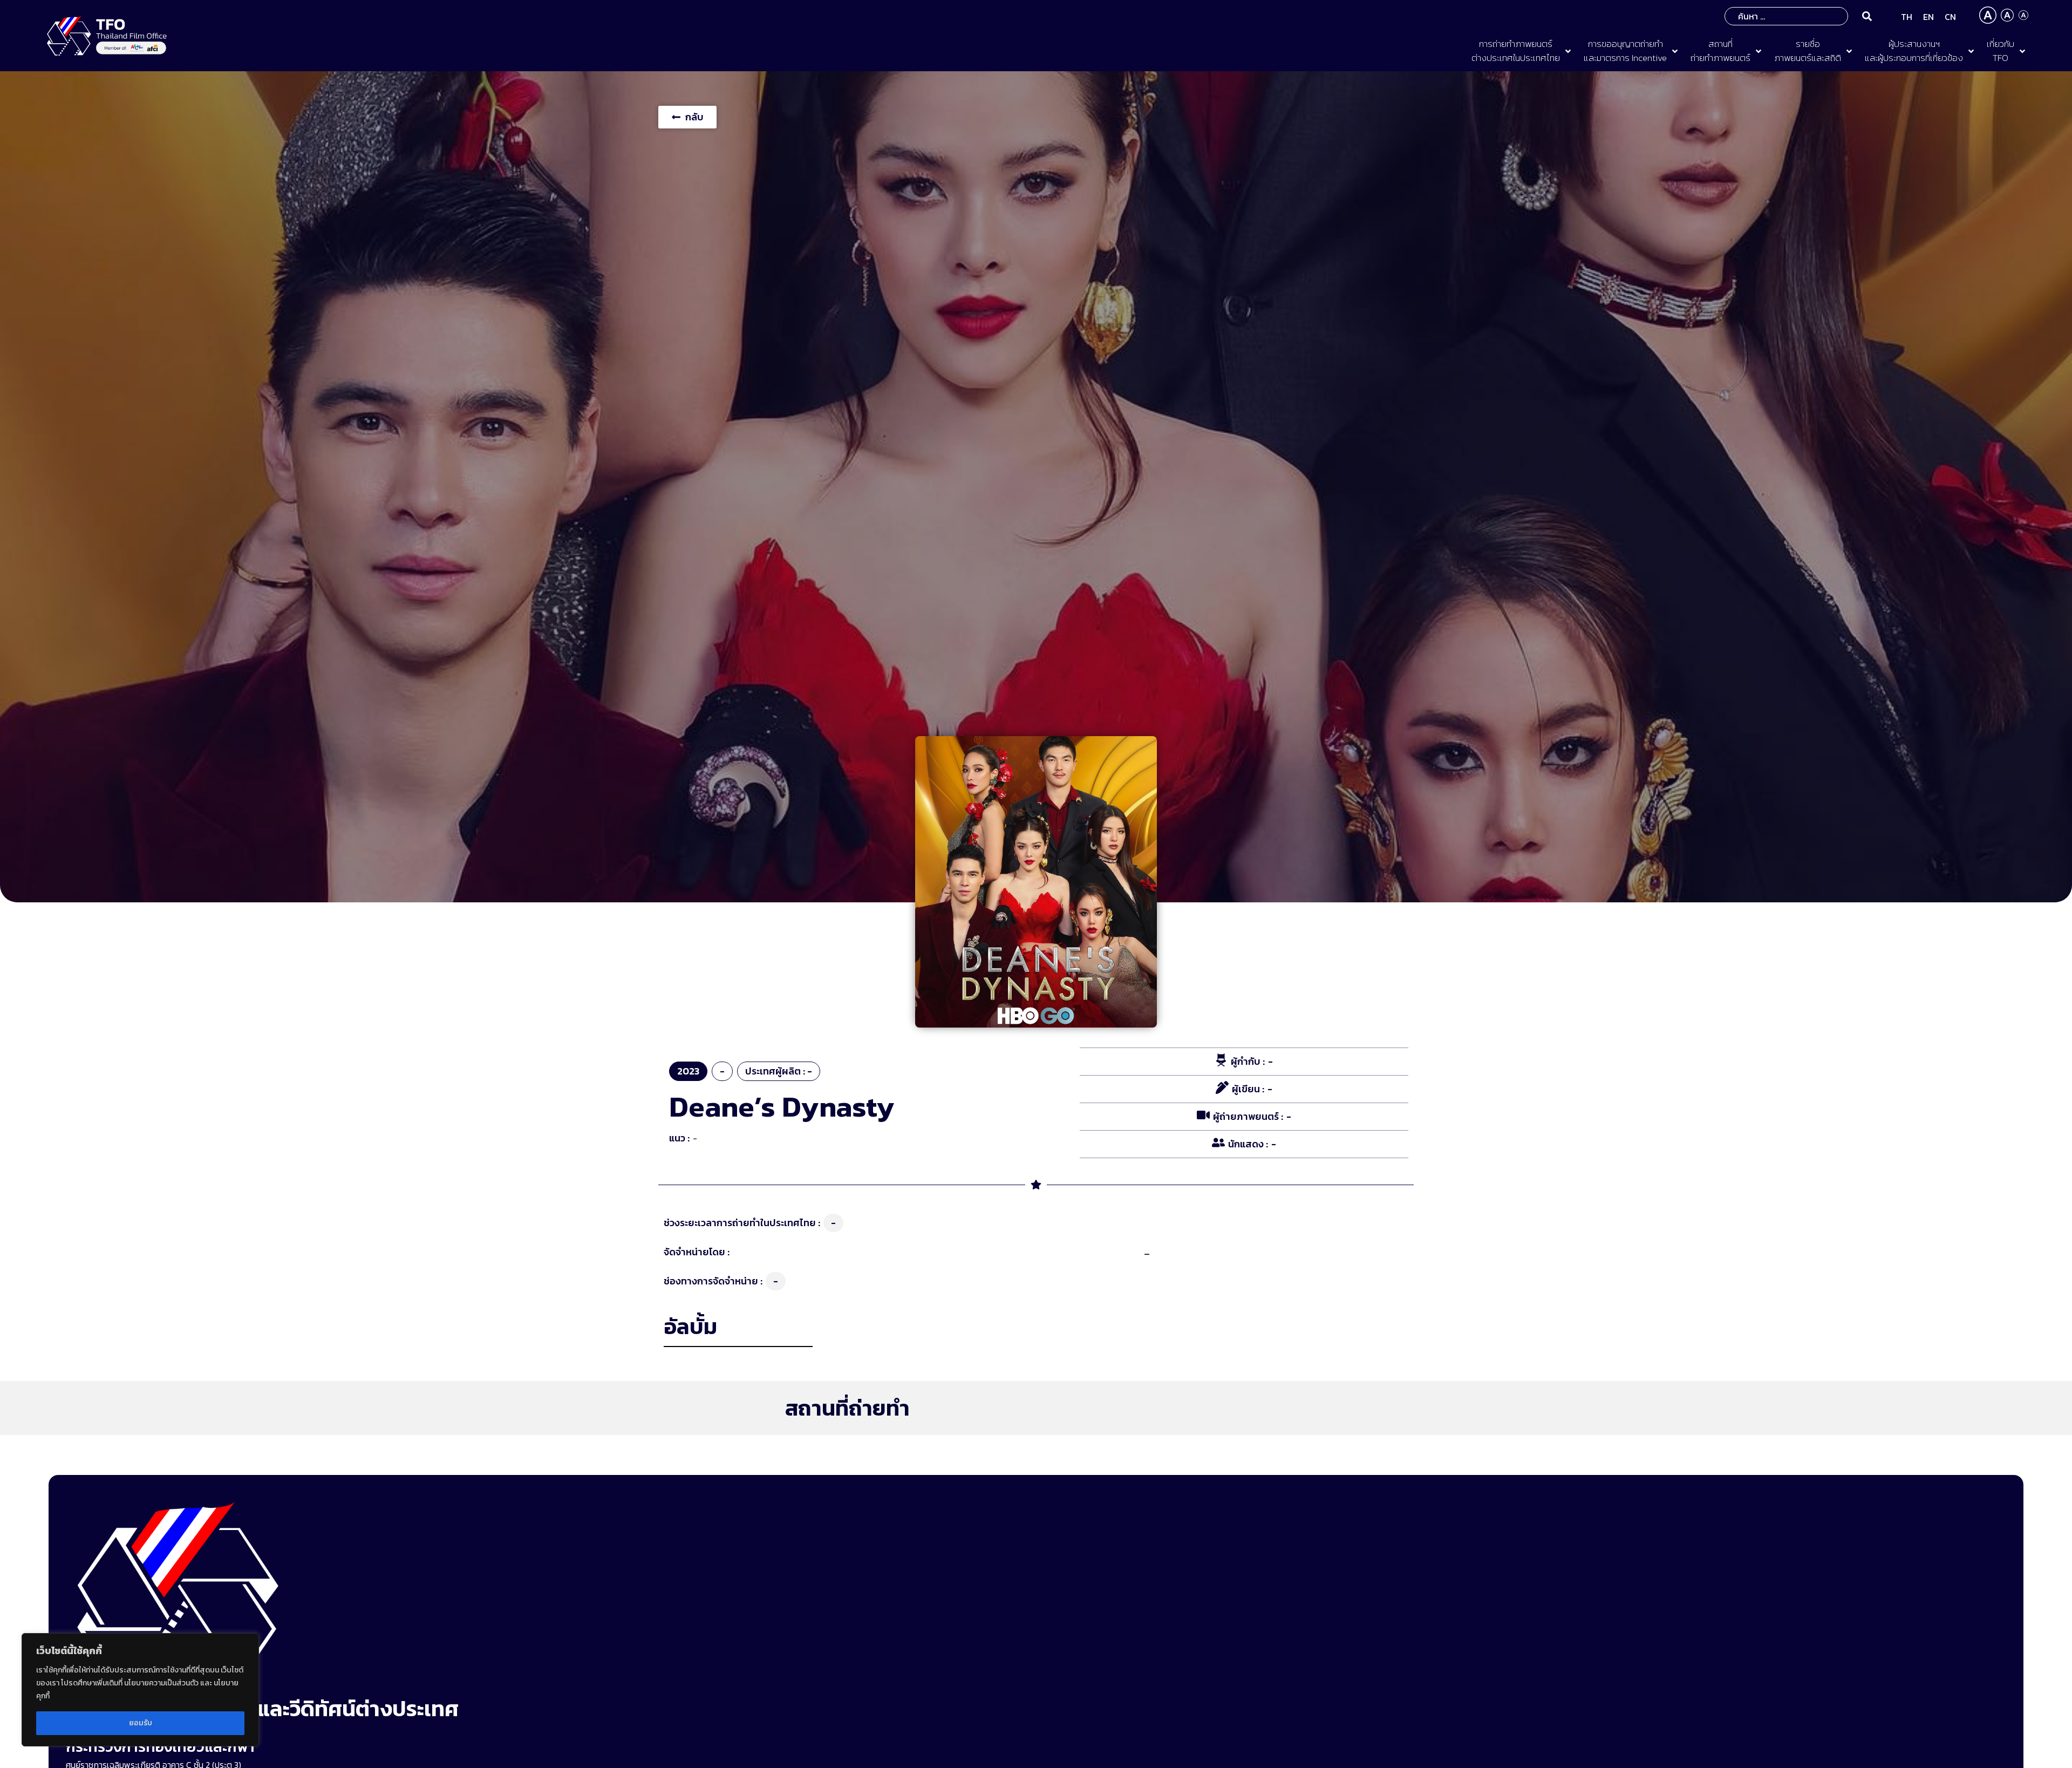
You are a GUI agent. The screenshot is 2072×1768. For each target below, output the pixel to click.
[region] (140, 1690)
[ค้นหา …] (1786, 16)
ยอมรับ (141, 1723)
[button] (1522, 51)
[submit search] (1867, 16)
